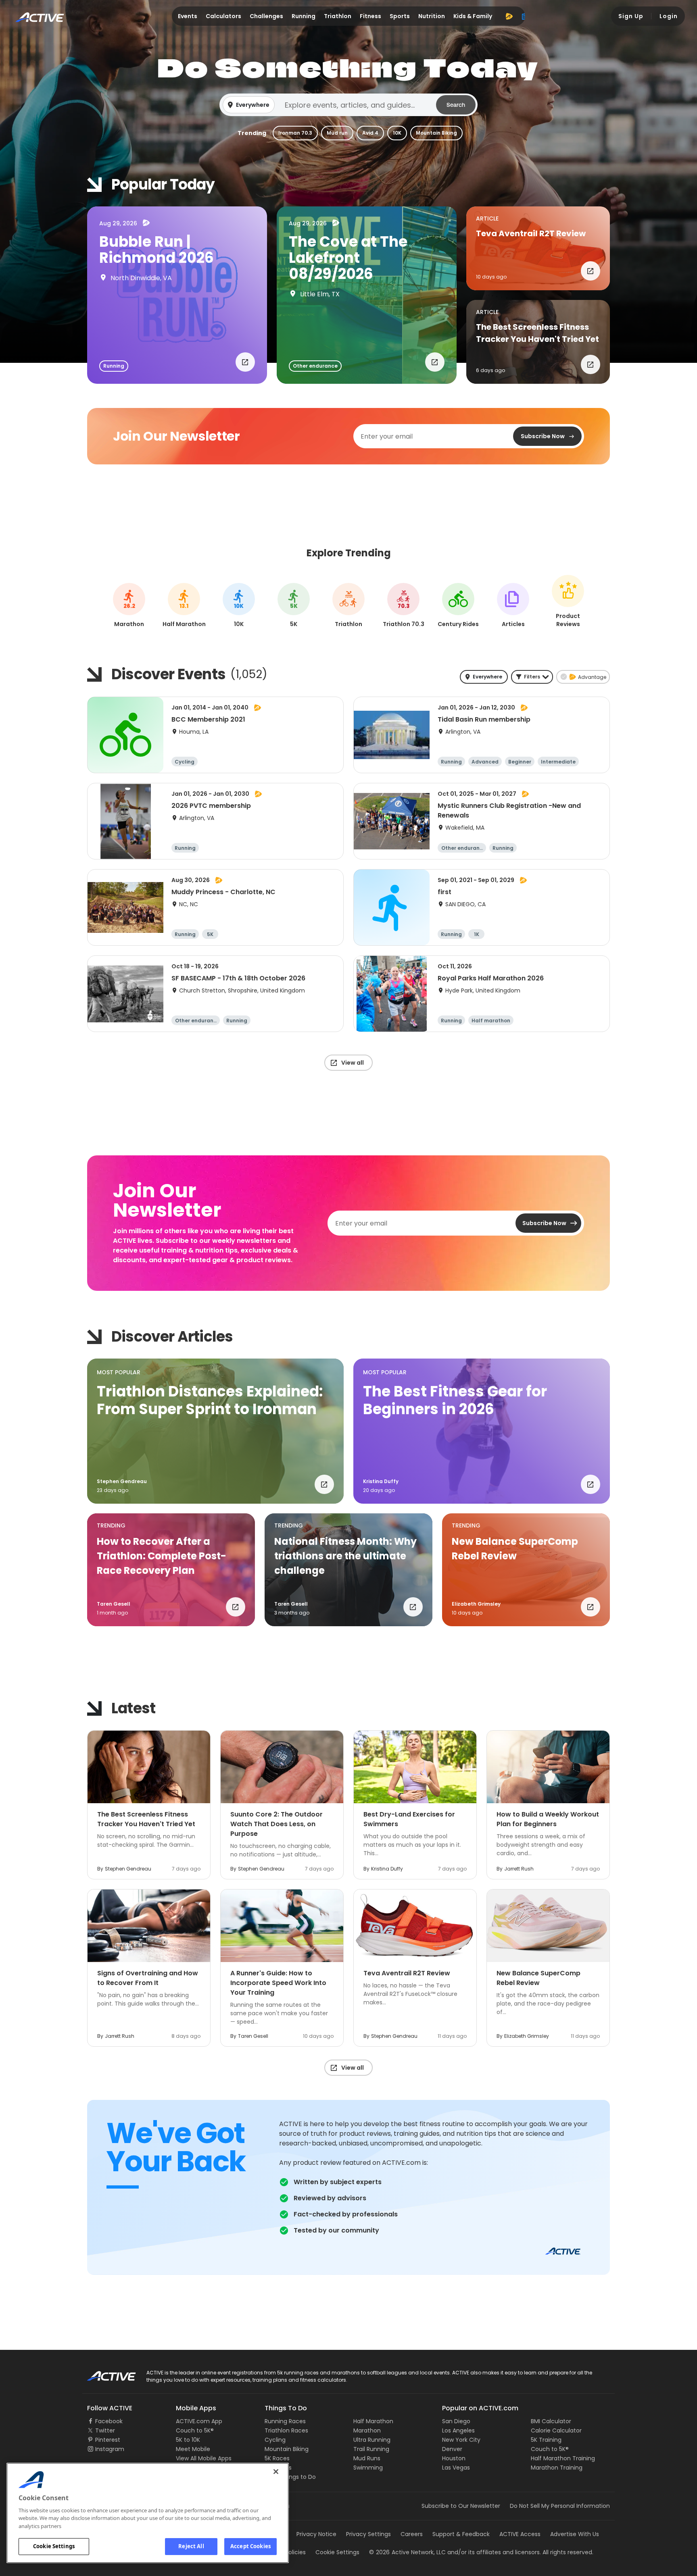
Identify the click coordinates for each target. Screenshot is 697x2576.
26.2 (129, 606)
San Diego (456, 2421)
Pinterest (108, 2440)
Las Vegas (456, 2468)
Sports (400, 16)
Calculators (223, 16)
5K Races (277, 2458)
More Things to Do (290, 2477)
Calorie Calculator (556, 2430)
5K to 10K (188, 2440)
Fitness (370, 16)
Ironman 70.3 (295, 133)
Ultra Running (372, 2440)
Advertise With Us (575, 2534)
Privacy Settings (368, 2534)
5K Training (546, 2440)
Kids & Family (473, 16)
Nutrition (432, 16)
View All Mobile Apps (204, 2458)
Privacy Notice (316, 2534)
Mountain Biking (436, 133)
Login (669, 16)
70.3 (404, 606)
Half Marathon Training (563, 2458)
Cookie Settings (54, 2546)
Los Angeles (458, 2430)
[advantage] (509, 16)
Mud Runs (367, 2458)
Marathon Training (557, 2468)
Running (304, 16)
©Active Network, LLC (407, 2552)
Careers (412, 2534)
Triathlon (338, 16)
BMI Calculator (551, 2421)
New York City (461, 2440)
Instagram (110, 2449)
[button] (348, 105)
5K (294, 606)
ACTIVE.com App (199, 2421)
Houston (454, 2458)
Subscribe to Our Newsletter (461, 2506)
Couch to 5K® (195, 2430)
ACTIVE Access (520, 2534)
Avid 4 (370, 133)
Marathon (367, 2430)
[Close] (276, 2472)
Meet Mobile (193, 2449)
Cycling (275, 2440)
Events (188, 16)
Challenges (266, 16)
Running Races (285, 2421)
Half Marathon (373, 2421)
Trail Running (371, 2449)
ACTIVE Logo (104, 2373)
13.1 (184, 606)
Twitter (105, 2430)
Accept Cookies (250, 2546)
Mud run (337, 133)
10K (397, 133)
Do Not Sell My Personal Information (560, 2506)
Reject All (191, 2546)
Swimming (368, 2468)
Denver (452, 2449)
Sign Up (631, 16)
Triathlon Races (286, 2430)
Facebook (109, 2421)
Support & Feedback (461, 2534)
